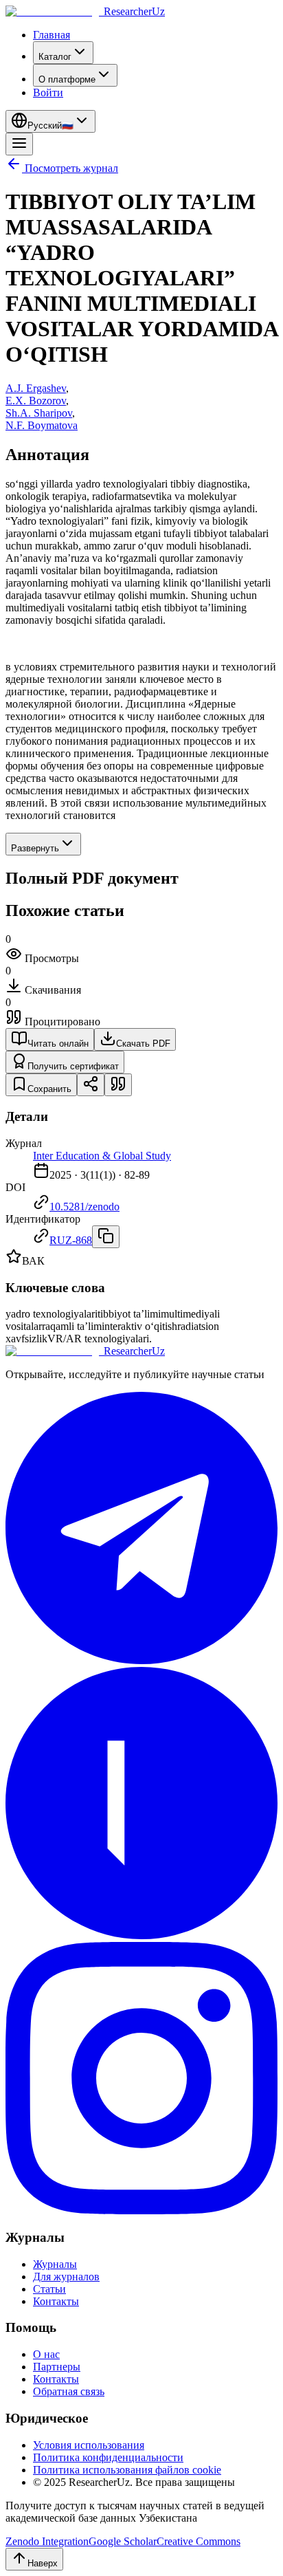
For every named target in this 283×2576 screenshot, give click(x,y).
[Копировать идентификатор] (106, 1237)
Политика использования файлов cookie (127, 2470)
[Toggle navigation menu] (19, 144)
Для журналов (66, 2277)
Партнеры (57, 2367)
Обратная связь (69, 2391)
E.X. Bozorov (36, 401)
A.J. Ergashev (36, 388)
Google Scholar (123, 2541)
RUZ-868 (71, 1240)
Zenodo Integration (47, 2541)
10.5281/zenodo (84, 1207)
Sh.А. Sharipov (39, 413)
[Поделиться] (91, 1085)
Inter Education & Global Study (102, 1156)
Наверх (43, 2563)
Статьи (49, 2289)
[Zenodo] (141, 1935)
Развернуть (35, 848)
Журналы (55, 2264)
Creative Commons (199, 2541)
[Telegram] (141, 1660)
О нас (46, 2354)
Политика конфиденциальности (108, 2457)
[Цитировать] (118, 1085)
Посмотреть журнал (71, 168)
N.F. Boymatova (42, 425)
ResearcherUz (134, 11)
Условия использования (89, 2445)
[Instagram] (141, 2211)
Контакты (56, 2301)
